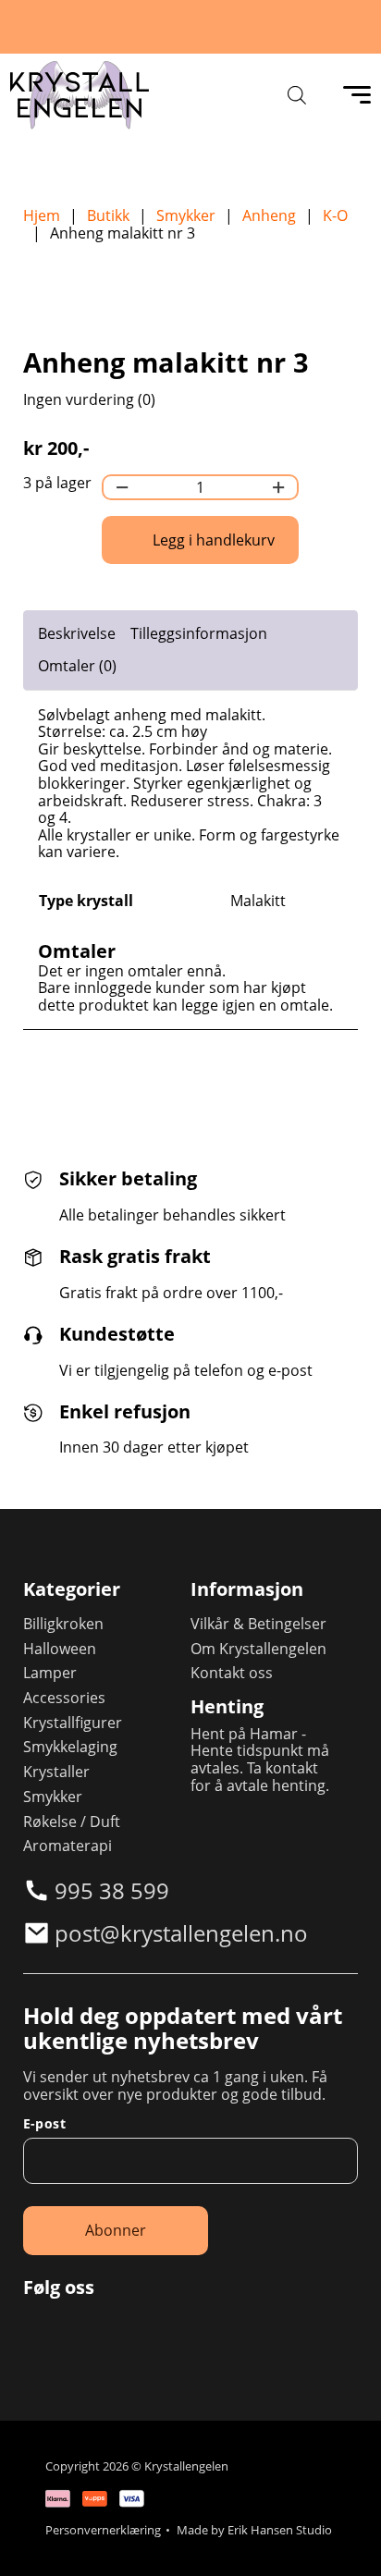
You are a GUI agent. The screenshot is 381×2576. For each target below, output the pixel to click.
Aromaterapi (68, 1846)
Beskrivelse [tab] (77, 633)
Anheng (269, 216)
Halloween (60, 1649)
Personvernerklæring (103, 2530)
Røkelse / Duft (72, 1822)
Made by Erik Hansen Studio (254, 2530)
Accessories (64, 1698)
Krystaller (56, 1772)
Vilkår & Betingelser (258, 1624)
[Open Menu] (357, 95)
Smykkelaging (70, 1747)
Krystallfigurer (73, 1723)
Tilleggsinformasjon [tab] (199, 633)
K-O (335, 216)
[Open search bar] (297, 95)
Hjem (42, 216)
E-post (44, 2124)
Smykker (186, 216)
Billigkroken (63, 1624)
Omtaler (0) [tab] (77, 666)
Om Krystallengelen (258, 1649)
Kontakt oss (232, 1673)
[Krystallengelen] (80, 95)
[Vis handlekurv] (343, 2538)
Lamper (50, 1673)
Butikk (108, 216)
